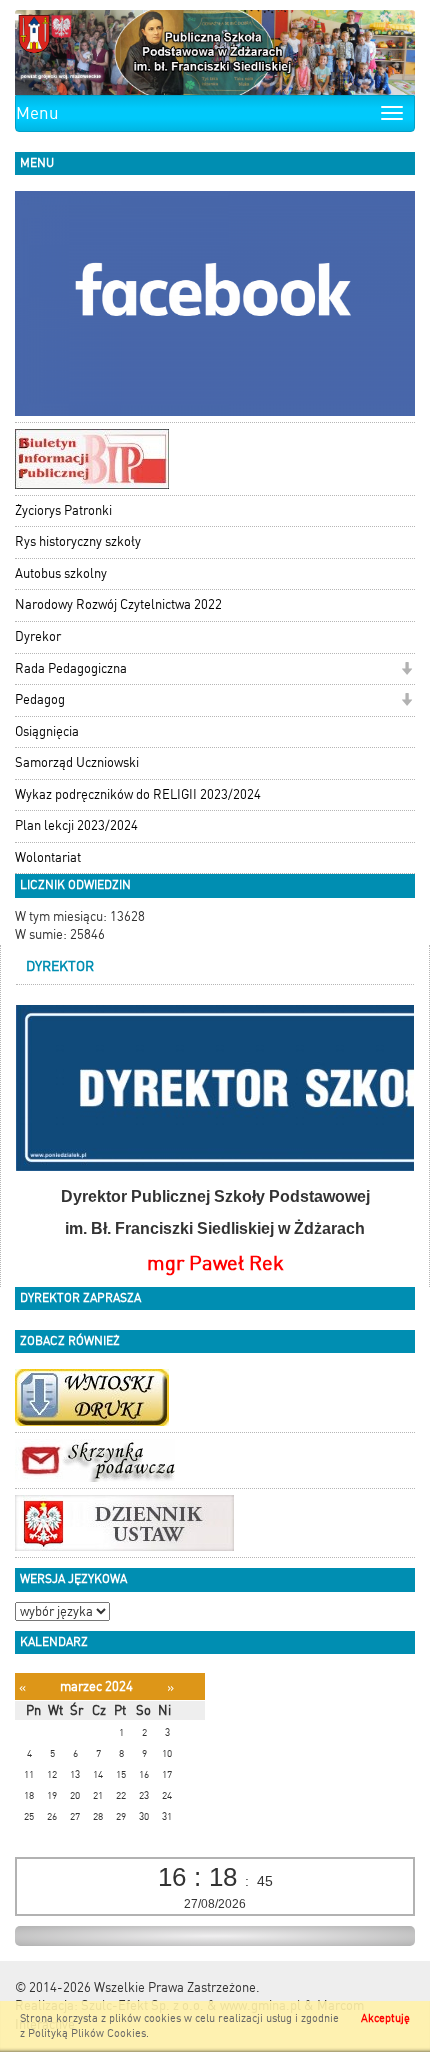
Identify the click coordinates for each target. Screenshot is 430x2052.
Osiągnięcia (47, 731)
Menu (37, 113)
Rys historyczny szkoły (78, 541)
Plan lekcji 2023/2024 (76, 825)
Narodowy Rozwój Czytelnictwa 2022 (118, 604)
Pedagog (40, 699)
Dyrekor (38, 636)
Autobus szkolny (61, 573)
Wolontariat (48, 857)
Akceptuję (385, 2018)
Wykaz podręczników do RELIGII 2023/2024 (138, 794)
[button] (406, 670)
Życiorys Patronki (63, 510)
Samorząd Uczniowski (77, 762)
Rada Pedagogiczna (71, 668)
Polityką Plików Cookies (87, 2033)
